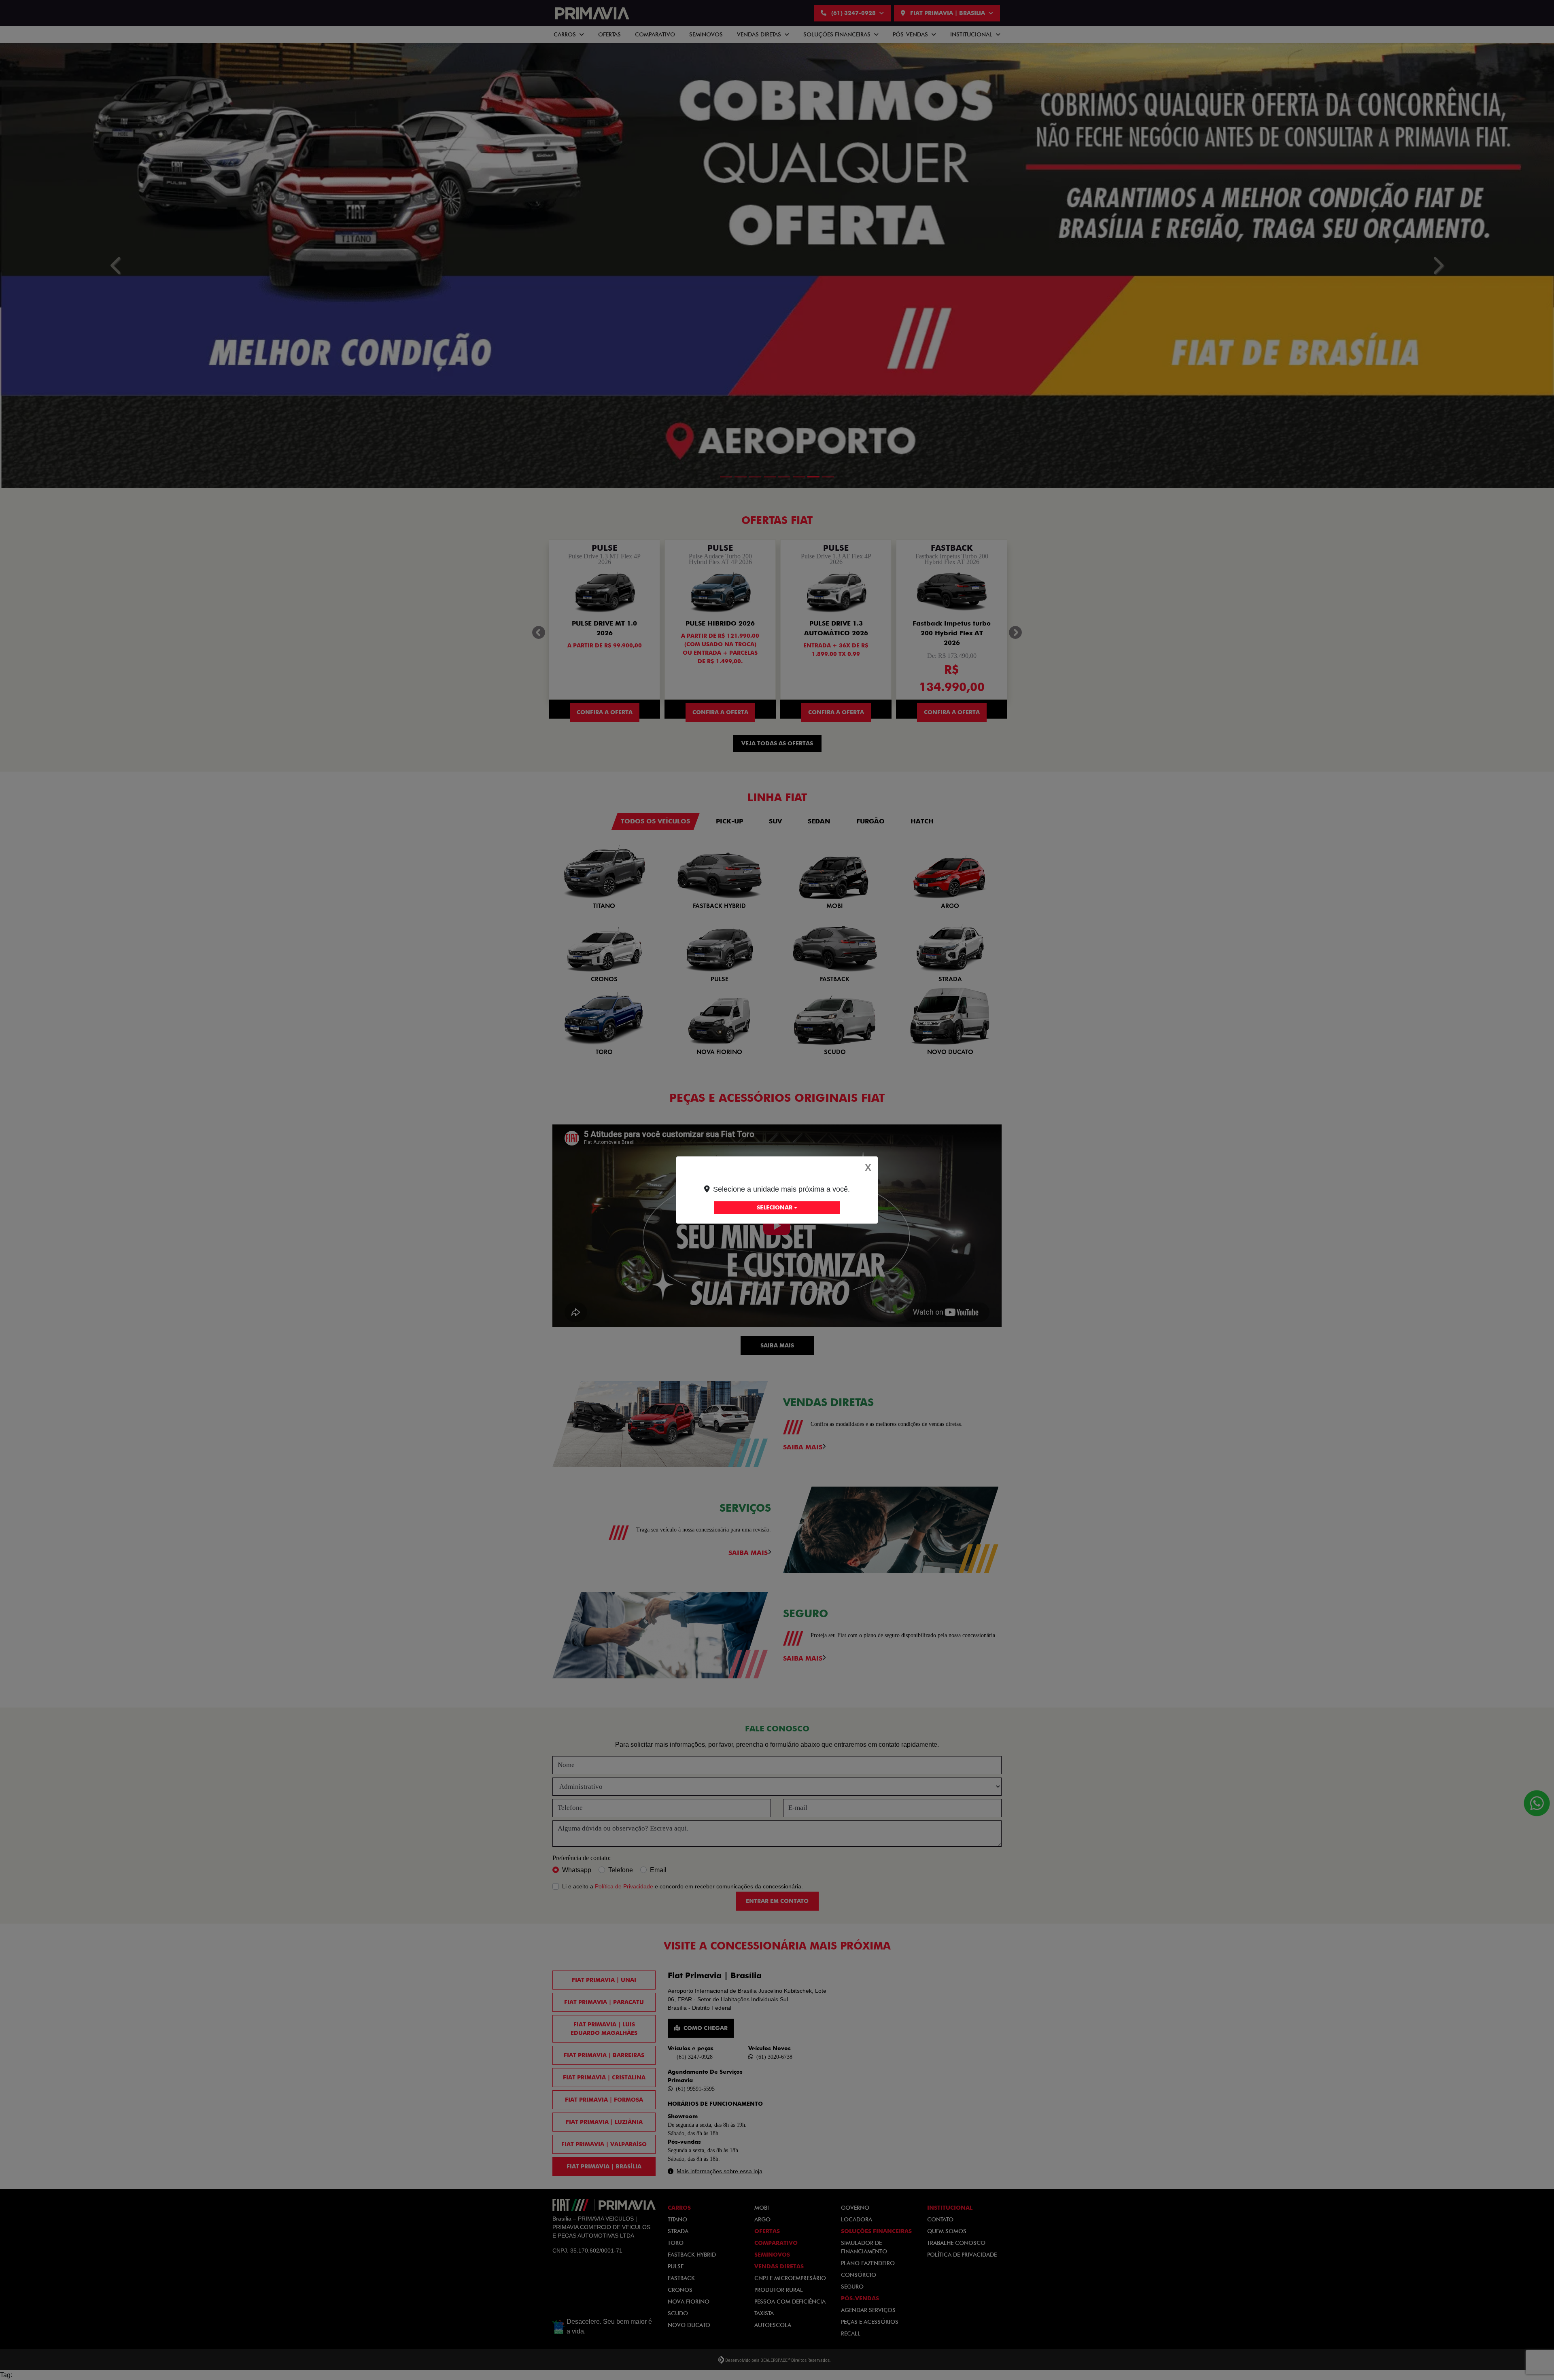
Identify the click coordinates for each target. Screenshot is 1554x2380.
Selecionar (775, 1207)
